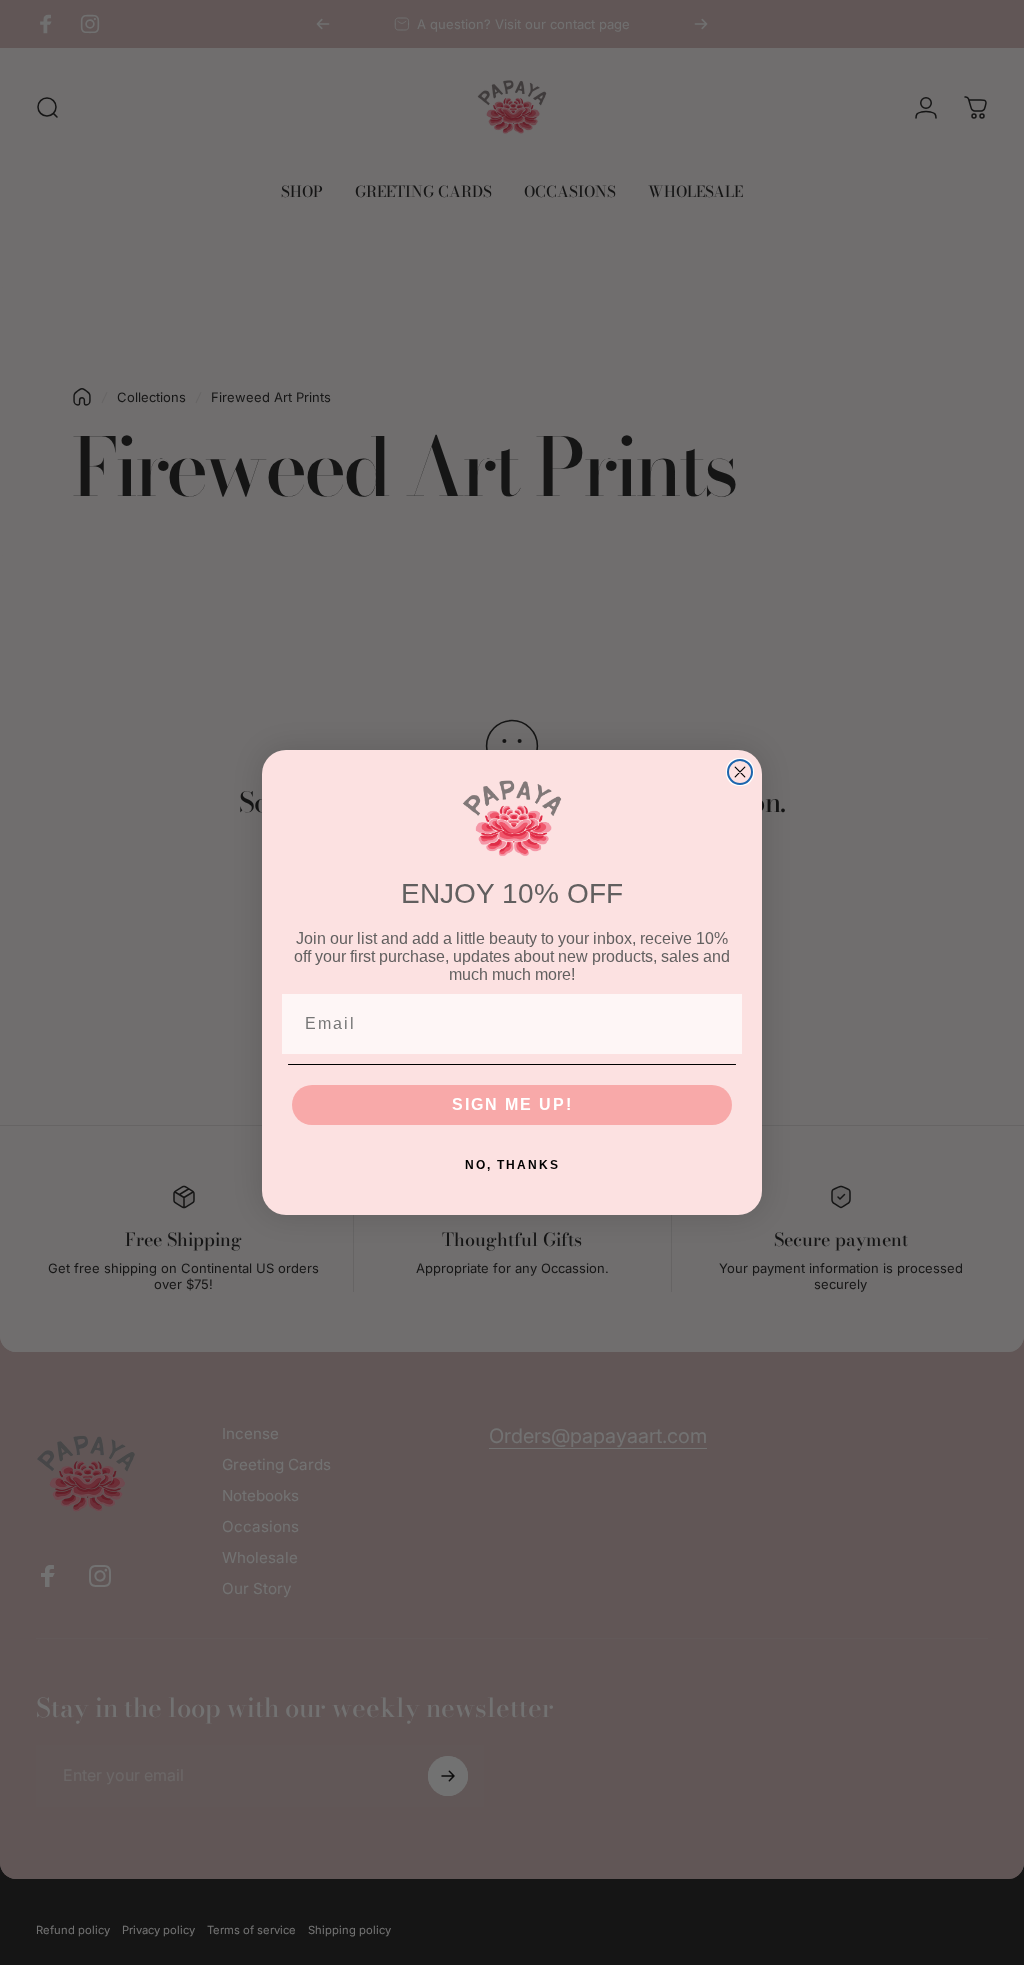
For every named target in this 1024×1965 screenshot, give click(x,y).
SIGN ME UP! (512, 1104)
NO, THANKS (512, 1165)
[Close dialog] (740, 772)
